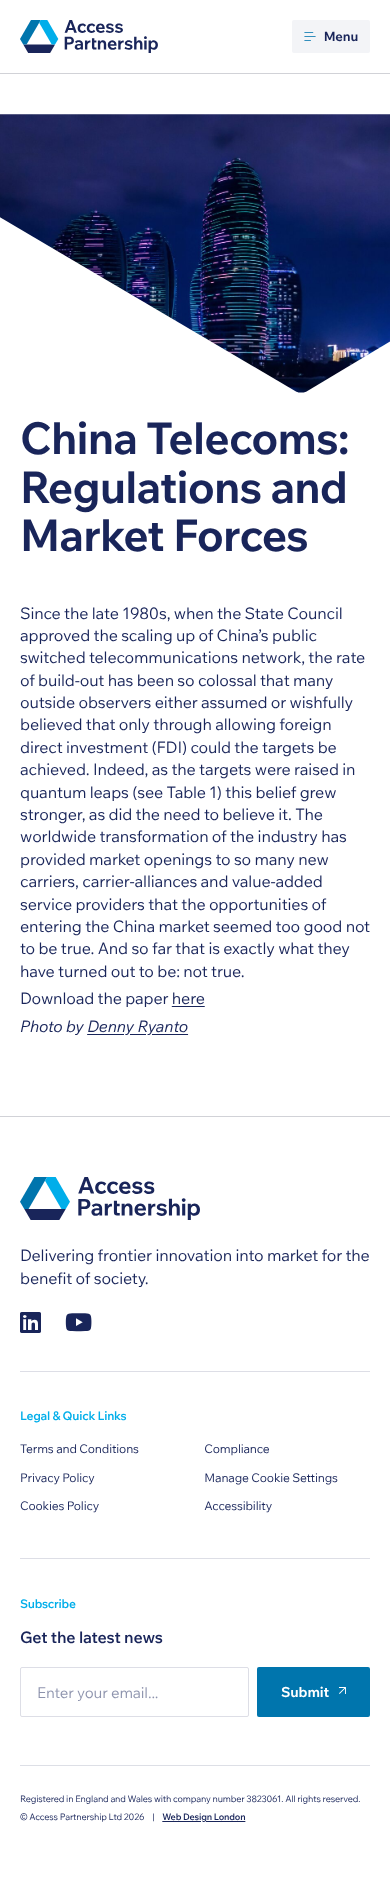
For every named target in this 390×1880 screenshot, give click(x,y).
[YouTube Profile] (78, 1322)
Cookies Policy (59, 1506)
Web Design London (203, 1817)
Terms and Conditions (79, 1449)
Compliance (236, 1449)
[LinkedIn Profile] (30, 1322)
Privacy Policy (57, 1478)
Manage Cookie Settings (271, 1478)
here (188, 999)
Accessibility (238, 1506)
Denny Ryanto (137, 1027)
